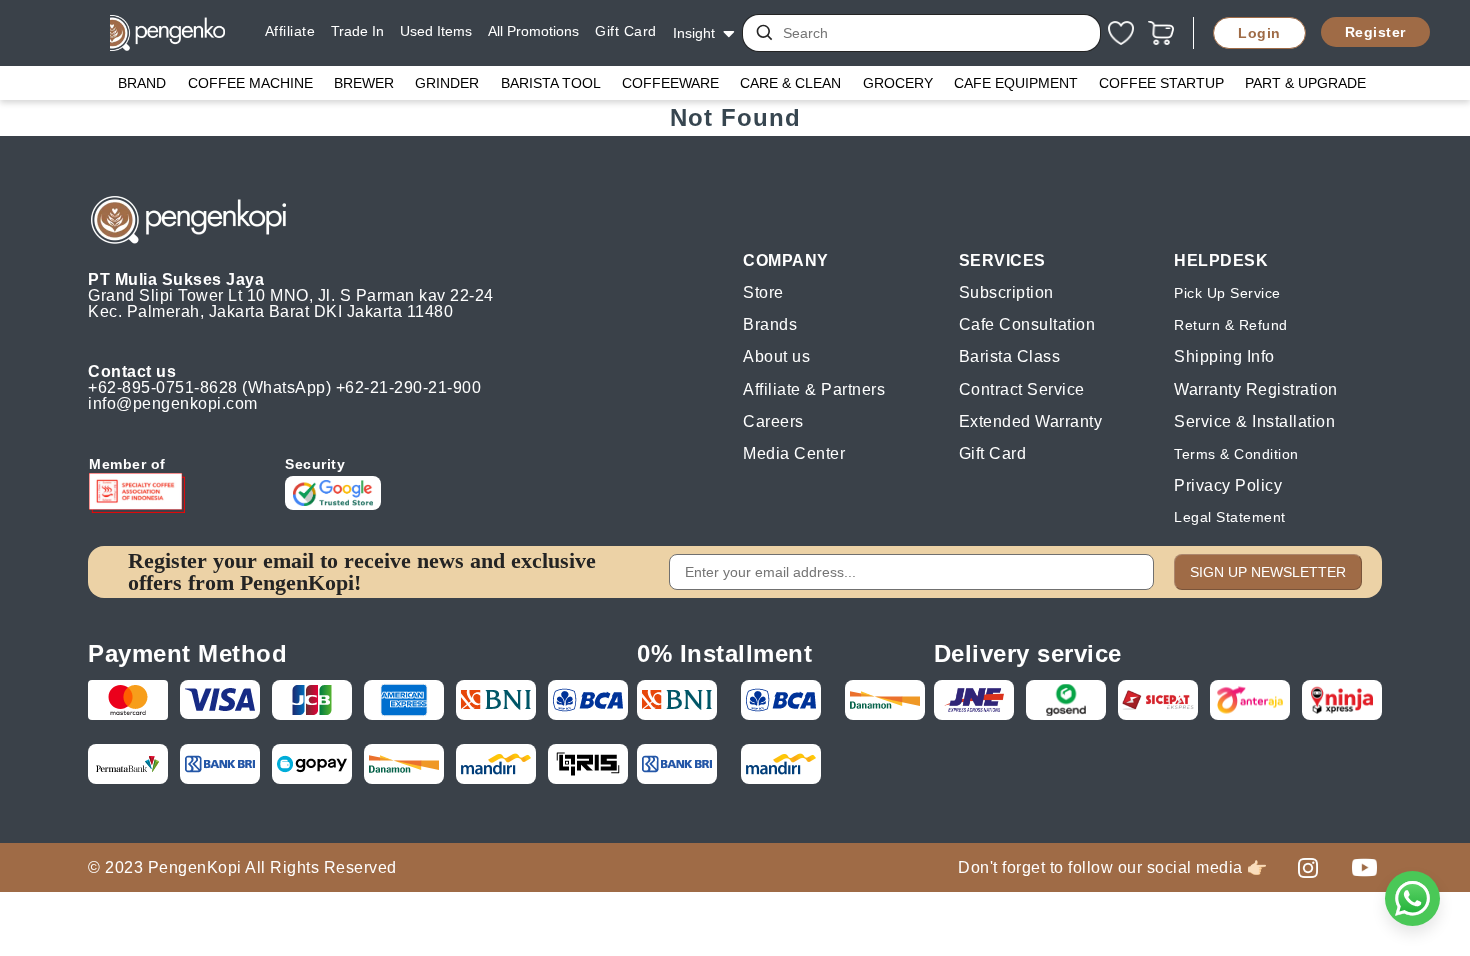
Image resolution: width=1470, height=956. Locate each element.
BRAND (142, 83)
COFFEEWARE (670, 83)
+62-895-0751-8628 (163, 387)
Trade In (357, 31)
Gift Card (626, 31)
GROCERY (898, 83)
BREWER (364, 83)
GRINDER (447, 83)
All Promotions (533, 31)
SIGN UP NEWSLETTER (1268, 572)
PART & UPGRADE (1305, 83)
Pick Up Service (1227, 293)
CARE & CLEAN (790, 83)
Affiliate (290, 31)
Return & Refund (1231, 325)
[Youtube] (1364, 867)
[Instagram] (1308, 867)
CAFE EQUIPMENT (1016, 83)
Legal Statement (1230, 517)
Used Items (436, 31)
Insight (694, 33)
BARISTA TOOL (551, 83)
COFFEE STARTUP (1161, 83)
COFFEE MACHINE (250, 83)
